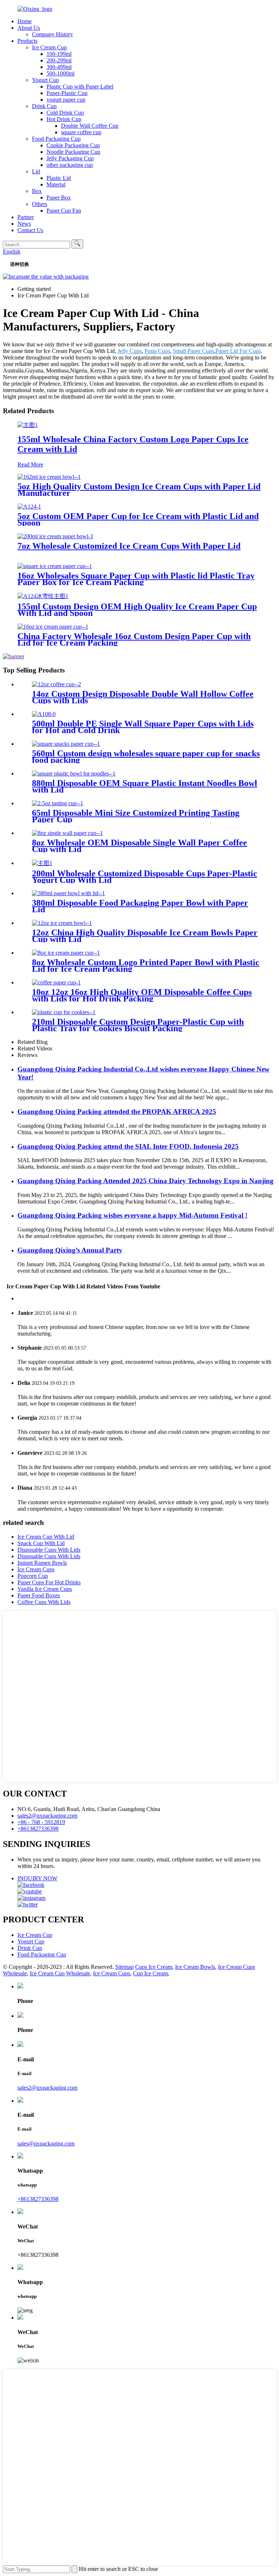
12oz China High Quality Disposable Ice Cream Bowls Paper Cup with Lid (145, 936)
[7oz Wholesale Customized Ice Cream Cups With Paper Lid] (55, 536)
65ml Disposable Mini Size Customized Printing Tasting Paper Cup (136, 816)
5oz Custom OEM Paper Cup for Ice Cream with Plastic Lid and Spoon (138, 519)
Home (25, 21)
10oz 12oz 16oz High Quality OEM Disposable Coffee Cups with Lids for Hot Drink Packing (142, 995)
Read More (30, 464)
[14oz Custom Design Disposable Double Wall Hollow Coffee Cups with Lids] (56, 684)
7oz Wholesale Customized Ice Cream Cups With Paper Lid (129, 546)
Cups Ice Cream (154, 1967)
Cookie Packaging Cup (73, 145)
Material (56, 184)
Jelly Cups (130, 351)
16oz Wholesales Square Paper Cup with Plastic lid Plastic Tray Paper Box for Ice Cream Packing (136, 579)
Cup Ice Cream (150, 1973)
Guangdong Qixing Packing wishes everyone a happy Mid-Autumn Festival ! (132, 1215)
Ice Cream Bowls (195, 1967)
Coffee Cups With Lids (44, 1602)
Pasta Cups (157, 351)
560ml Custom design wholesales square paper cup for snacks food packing (146, 757)
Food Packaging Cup (56, 139)
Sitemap (124, 1967)
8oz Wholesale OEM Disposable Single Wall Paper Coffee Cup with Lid (139, 846)
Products (27, 41)
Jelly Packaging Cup (70, 158)
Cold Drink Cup (65, 113)
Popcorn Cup (33, 1576)
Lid (36, 171)
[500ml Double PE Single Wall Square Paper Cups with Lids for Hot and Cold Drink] (44, 714)
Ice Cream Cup (49, 47)
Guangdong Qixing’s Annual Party (70, 1250)
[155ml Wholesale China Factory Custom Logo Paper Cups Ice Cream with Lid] (28, 425)
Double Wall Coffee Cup (90, 126)
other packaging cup (70, 165)
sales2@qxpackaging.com (47, 1816)
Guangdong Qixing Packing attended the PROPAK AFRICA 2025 (117, 1112)
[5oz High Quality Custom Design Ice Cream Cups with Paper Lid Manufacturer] (49, 477)
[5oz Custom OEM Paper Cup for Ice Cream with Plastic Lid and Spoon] (29, 507)
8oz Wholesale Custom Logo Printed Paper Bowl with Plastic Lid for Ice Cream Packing (146, 966)
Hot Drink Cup (64, 119)
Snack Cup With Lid (41, 1543)
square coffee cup (81, 132)
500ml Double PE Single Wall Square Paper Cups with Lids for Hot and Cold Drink (143, 727)
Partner (26, 217)
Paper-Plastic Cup (67, 93)
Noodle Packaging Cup (73, 152)
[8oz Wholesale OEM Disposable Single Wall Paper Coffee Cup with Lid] (67, 833)
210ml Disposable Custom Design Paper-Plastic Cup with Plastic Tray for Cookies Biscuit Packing (138, 1025)
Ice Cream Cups (36, 1569)
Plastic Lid (59, 178)
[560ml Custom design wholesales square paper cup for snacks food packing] (66, 744)
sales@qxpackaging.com (46, 2143)
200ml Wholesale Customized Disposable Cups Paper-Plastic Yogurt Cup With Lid (145, 877)
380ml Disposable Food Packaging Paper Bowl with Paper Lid (140, 906)
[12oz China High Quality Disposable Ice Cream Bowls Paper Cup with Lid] (62, 923)
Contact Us (30, 230)
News (24, 224)
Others (40, 204)
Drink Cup (44, 106)
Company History (52, 34)
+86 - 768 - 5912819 (41, 1822)
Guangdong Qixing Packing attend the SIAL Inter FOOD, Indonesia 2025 (128, 1146)
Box (37, 191)
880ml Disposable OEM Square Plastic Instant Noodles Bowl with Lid (145, 786)
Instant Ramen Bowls (42, 1563)
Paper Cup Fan (64, 211)
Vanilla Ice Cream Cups (45, 1589)
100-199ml (59, 54)
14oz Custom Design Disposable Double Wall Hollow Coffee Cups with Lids (143, 697)
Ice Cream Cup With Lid (46, 1537)
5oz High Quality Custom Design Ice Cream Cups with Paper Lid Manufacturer (139, 490)
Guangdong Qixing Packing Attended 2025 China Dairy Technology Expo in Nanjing (145, 1181)
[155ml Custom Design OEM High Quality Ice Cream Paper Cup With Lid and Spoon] (43, 596)
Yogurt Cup (45, 80)
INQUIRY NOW (37, 1878)
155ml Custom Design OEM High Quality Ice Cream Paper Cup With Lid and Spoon (137, 610)
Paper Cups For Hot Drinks (49, 1582)
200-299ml (59, 60)
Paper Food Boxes (39, 1595)
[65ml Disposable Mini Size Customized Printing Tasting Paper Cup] (58, 803)
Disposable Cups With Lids (49, 1550)
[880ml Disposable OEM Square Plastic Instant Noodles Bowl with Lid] (74, 773)
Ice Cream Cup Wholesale (60, 1973)
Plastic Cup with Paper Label (80, 87)
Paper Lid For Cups (238, 351)
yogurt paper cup (66, 100)
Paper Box (59, 197)
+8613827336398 (38, 1829)
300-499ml (59, 67)
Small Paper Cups (193, 351)
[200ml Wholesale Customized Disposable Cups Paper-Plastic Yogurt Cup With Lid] (42, 863)
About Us (29, 28)
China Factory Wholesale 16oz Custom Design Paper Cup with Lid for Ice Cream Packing (134, 639)
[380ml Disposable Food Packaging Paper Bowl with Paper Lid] (68, 893)
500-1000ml (60, 73)
